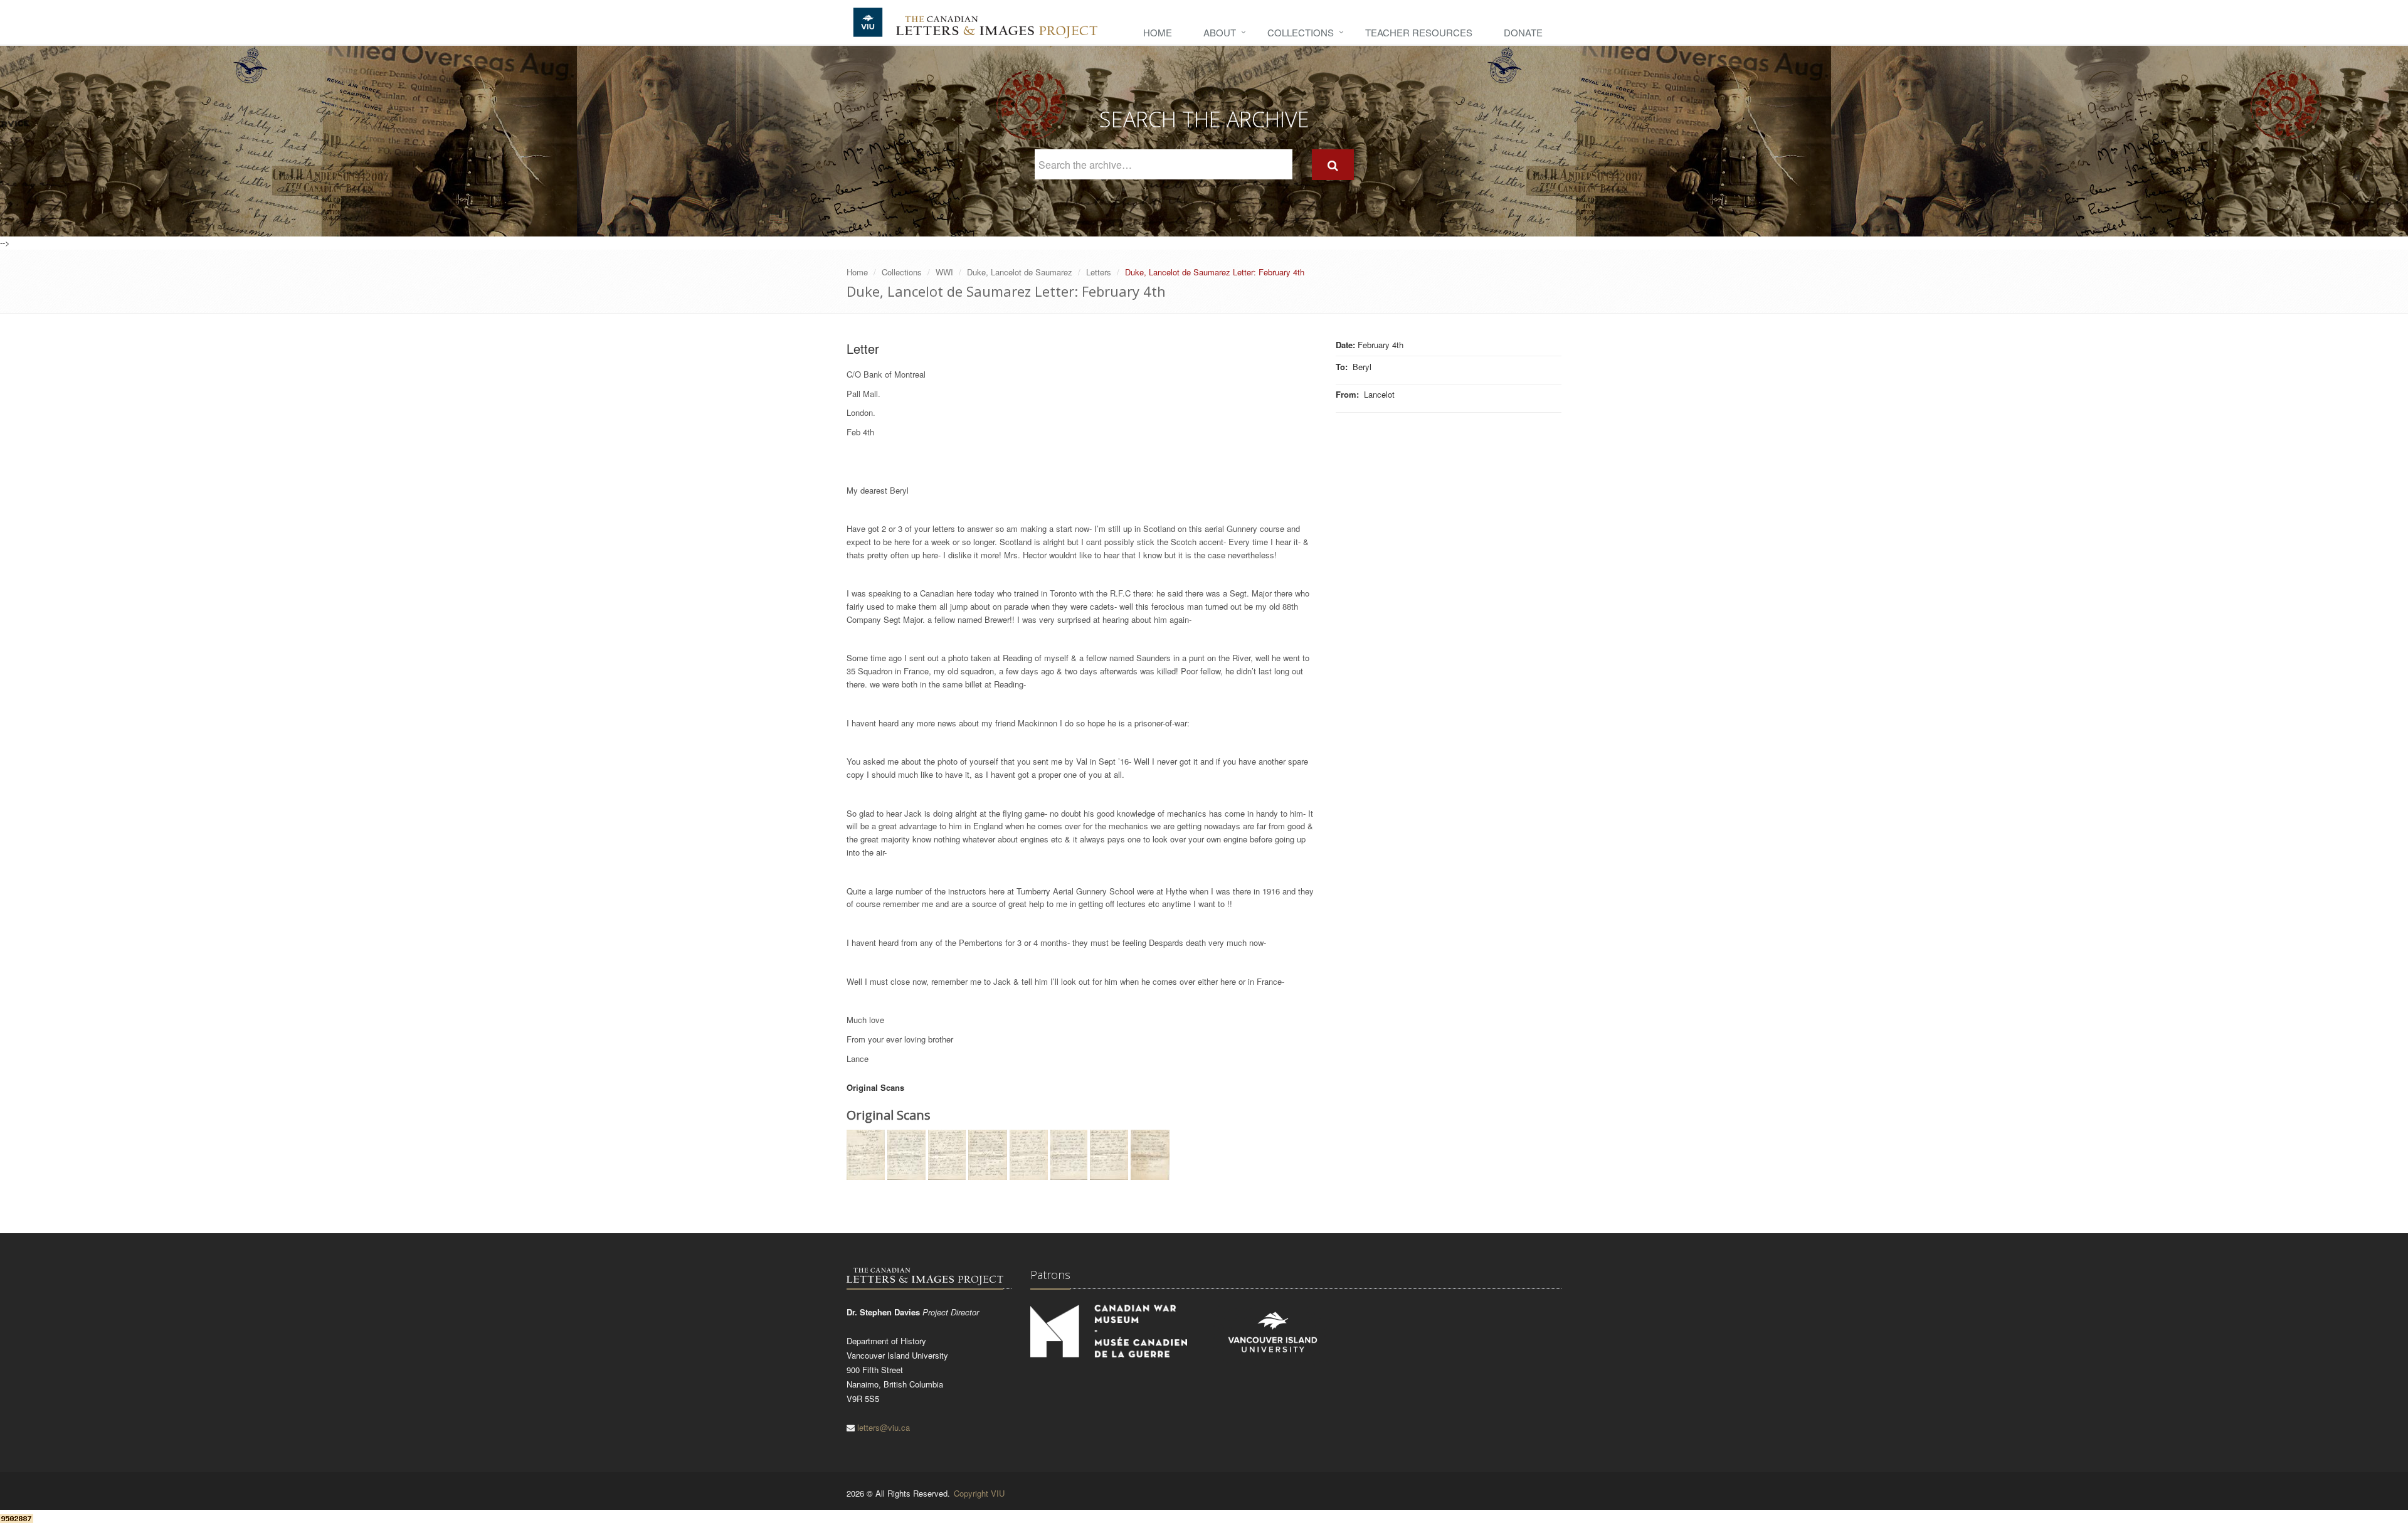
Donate (1523, 32)
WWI (944, 272)
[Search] (1333, 165)
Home (1158, 32)
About (1220, 32)
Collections (1301, 32)
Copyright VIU (979, 1493)
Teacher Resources (1419, 32)
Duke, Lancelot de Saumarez (1020, 272)
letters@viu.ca (884, 1427)
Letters (1099, 272)
